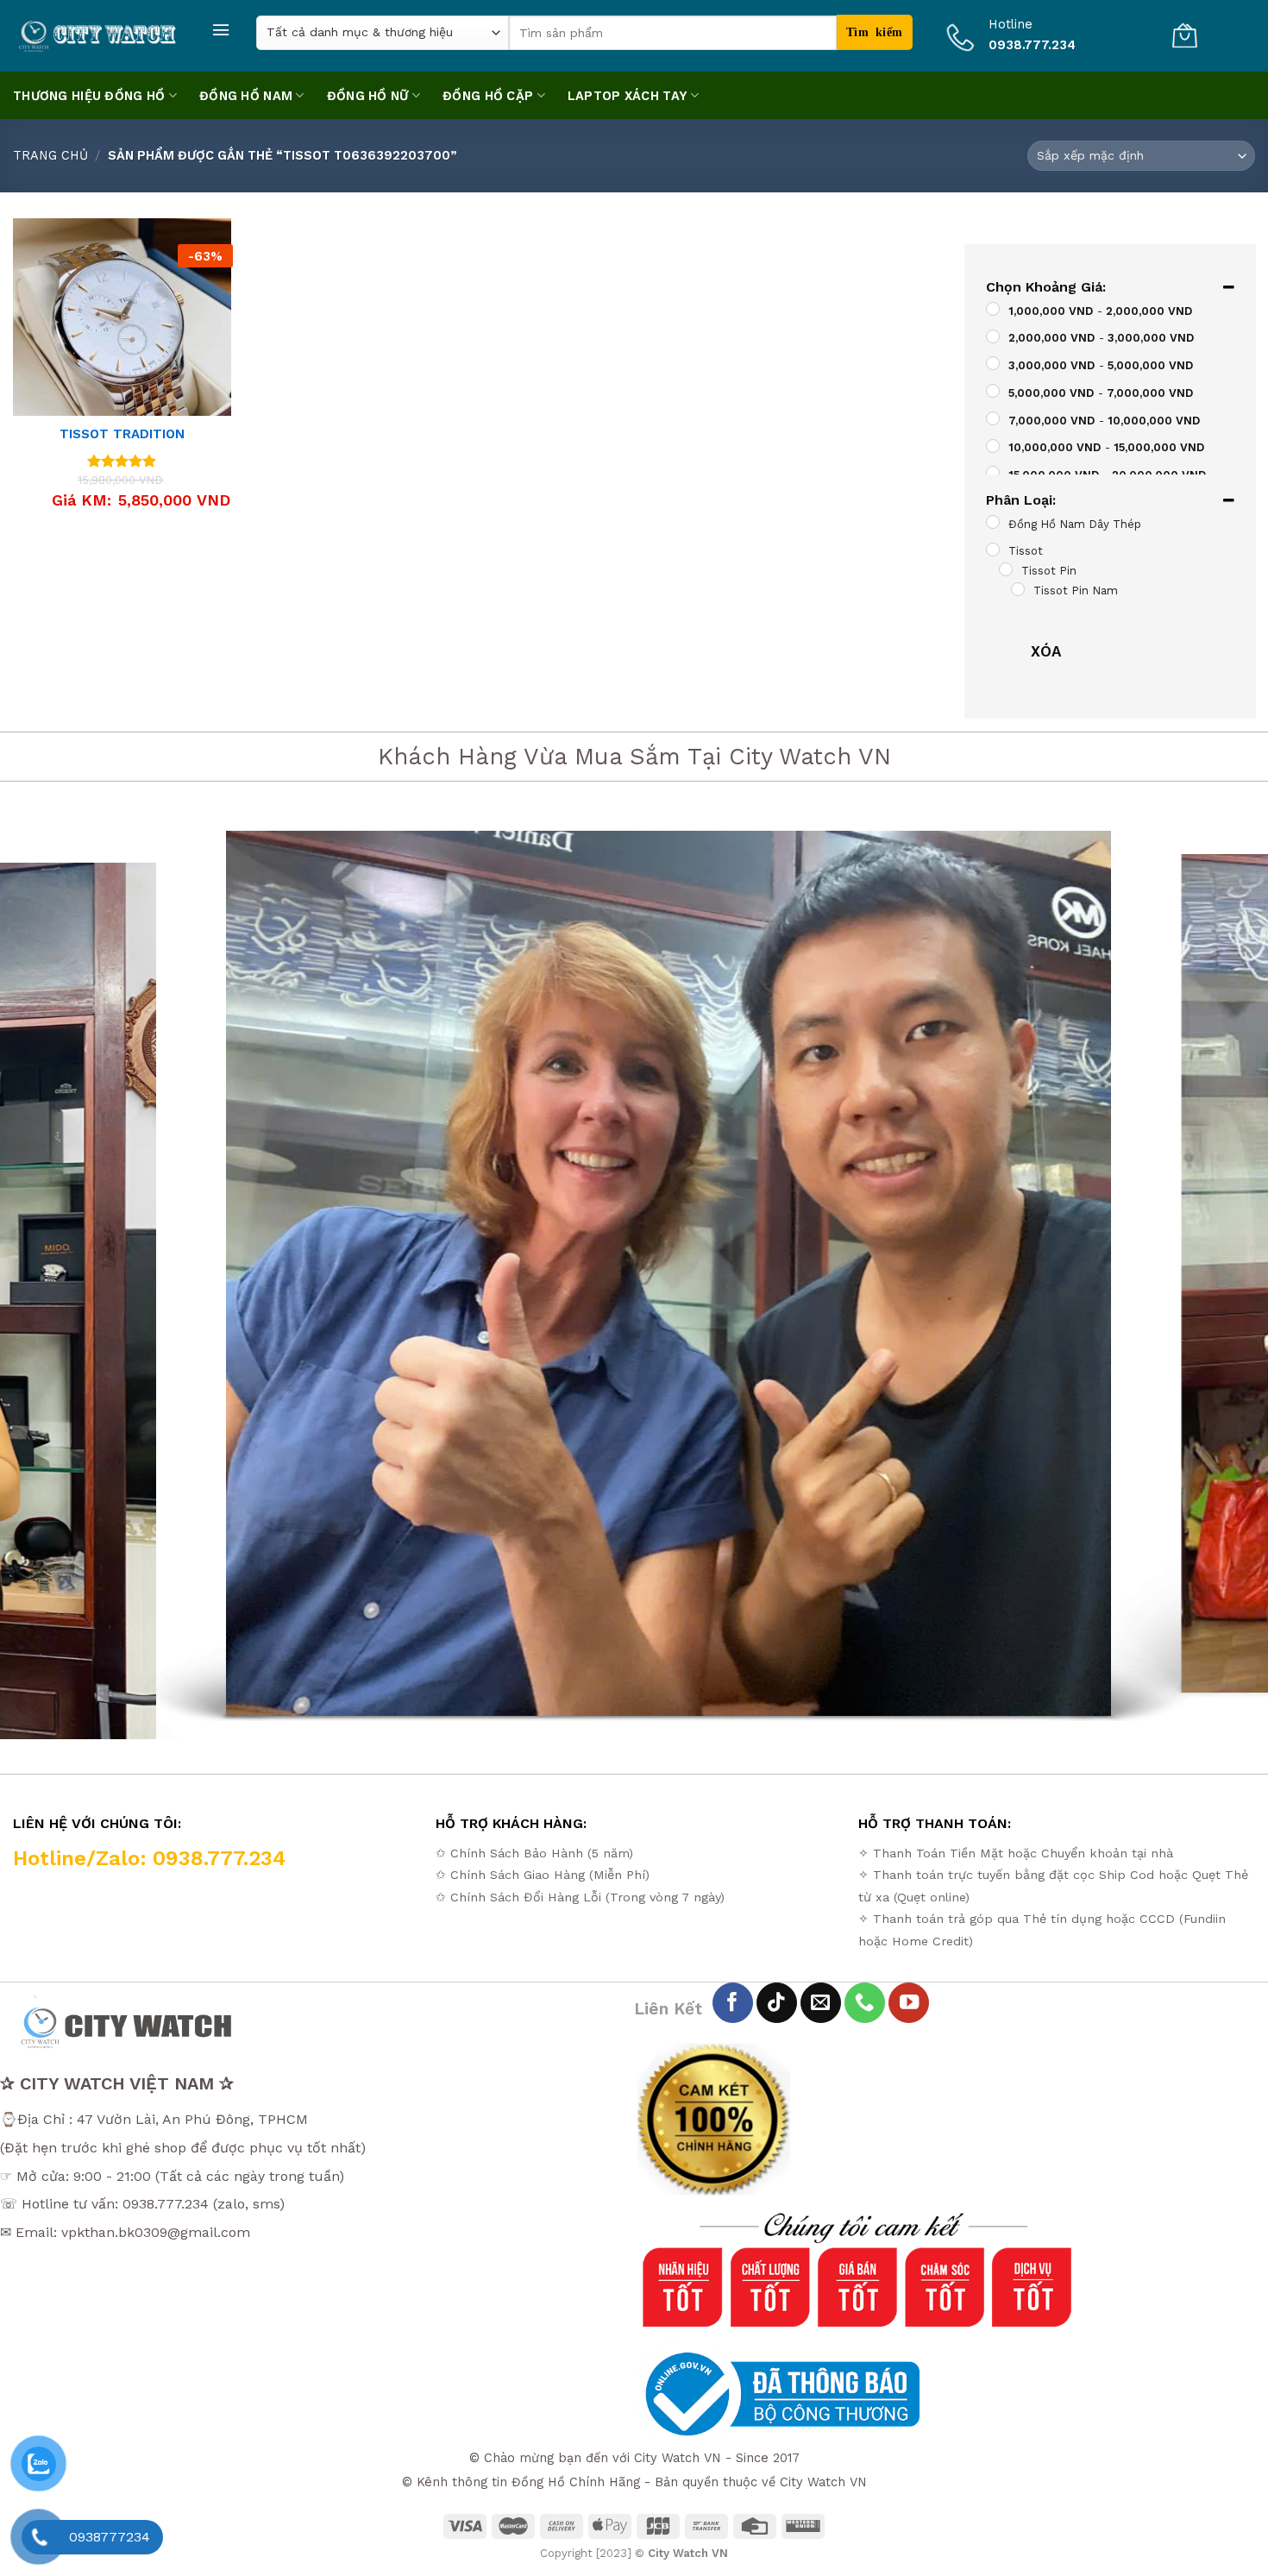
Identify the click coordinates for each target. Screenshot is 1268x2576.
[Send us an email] (821, 2003)
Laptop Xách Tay (628, 96)
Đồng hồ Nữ (368, 96)
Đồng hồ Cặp (488, 96)
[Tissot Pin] (1005, 569)
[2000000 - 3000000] (993, 336)
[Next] (1221, 1278)
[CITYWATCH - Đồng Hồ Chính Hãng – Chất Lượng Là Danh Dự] (99, 36)
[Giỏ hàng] (1184, 35)
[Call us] (865, 2003)
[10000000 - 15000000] (993, 446)
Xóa (1046, 651)
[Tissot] (993, 550)
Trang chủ (50, 155)
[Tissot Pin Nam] (1018, 589)
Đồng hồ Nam (246, 96)
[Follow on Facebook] (733, 2003)
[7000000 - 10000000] (993, 418)
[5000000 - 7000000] (993, 392)
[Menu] (221, 30)
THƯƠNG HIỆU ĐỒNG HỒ (89, 96)
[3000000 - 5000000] (993, 364)
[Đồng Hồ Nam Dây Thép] (993, 522)
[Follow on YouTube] (909, 2003)
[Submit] (874, 32)
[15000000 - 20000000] (993, 474)
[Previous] (47, 1278)
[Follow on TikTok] (777, 2003)
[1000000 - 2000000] (993, 309)
